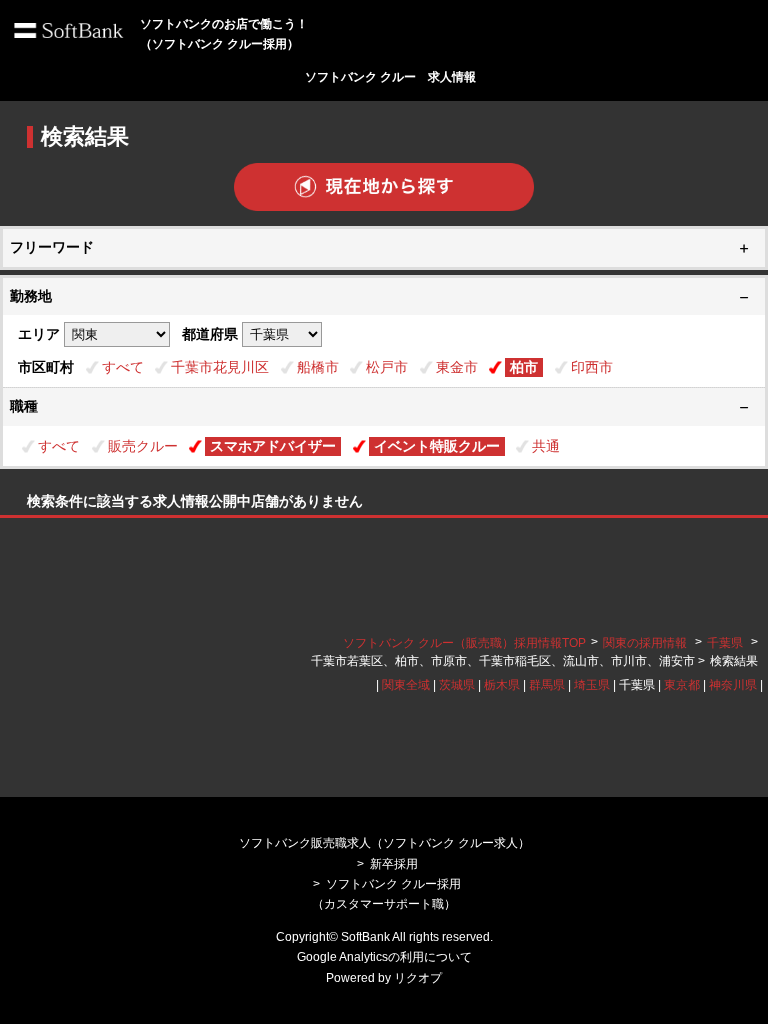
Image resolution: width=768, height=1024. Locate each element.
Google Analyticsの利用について (384, 957)
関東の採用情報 (646, 643)
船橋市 (318, 367)
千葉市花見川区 (220, 367)
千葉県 (725, 643)
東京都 (682, 685)
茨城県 (457, 685)
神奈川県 (733, 685)
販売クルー (143, 446)
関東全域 (406, 685)
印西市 (592, 367)
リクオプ (418, 978)
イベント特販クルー (437, 446)
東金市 (457, 367)
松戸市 (387, 367)
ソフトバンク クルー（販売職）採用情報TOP (464, 643)
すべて (123, 367)
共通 (546, 446)
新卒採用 (394, 864)
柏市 (524, 367)
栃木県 (502, 685)
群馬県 (547, 685)
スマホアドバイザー (273, 446)
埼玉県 (592, 685)
